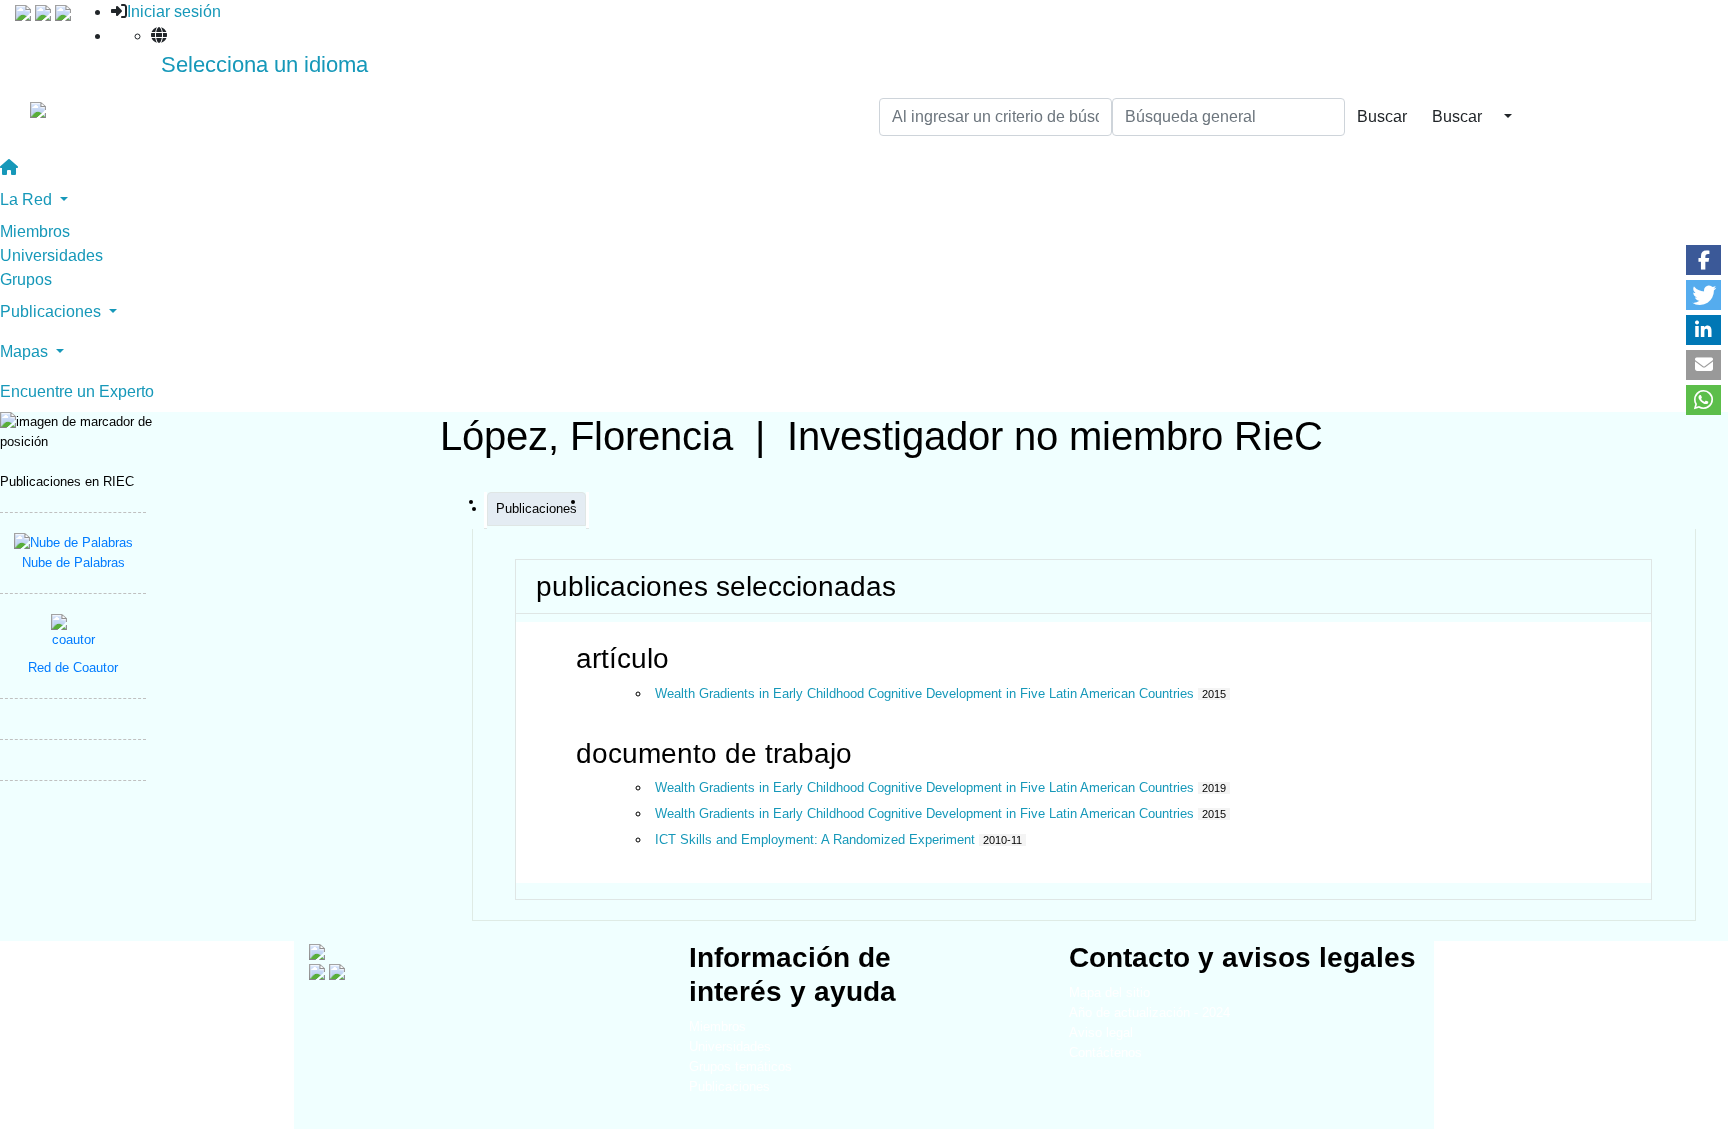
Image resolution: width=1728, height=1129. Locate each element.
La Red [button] (28, 199)
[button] (1703, 260)
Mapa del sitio (1109, 992)
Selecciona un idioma (264, 64)
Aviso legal (1101, 1032)
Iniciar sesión (174, 11)
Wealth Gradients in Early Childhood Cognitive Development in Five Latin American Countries (924, 693)
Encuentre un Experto (77, 391)
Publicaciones (729, 1086)
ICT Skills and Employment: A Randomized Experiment (815, 839)
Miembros (35, 231)
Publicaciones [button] (52, 311)
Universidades (51, 255)
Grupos (26, 279)
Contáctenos (1105, 1052)
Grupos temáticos (740, 1066)
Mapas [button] (26, 351)
